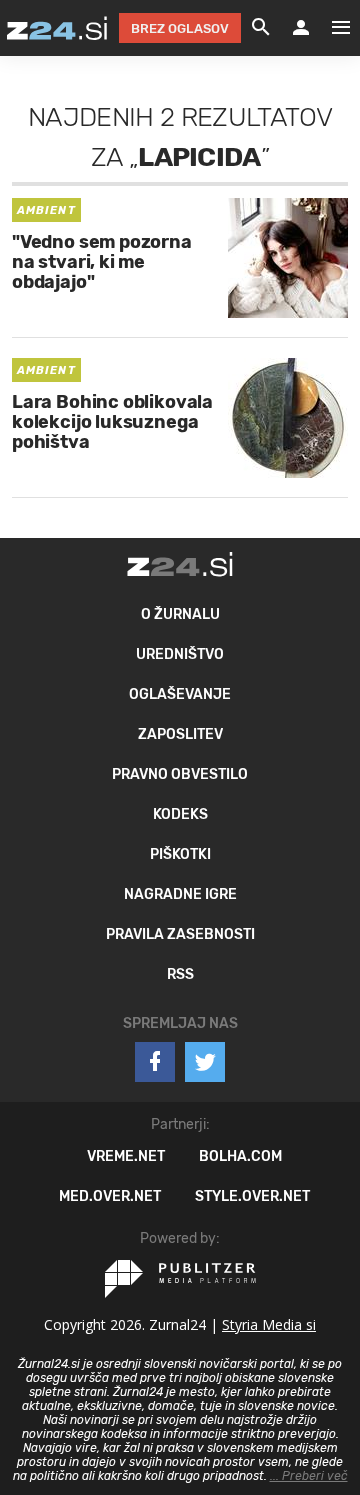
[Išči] (261, 28)
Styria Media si (269, 1324)
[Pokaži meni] (331, 28)
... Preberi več (309, 1476)
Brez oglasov (180, 28)
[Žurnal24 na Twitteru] (205, 1062)
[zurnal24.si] (57, 28)
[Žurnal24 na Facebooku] (155, 1062)
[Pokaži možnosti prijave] (301, 28)
